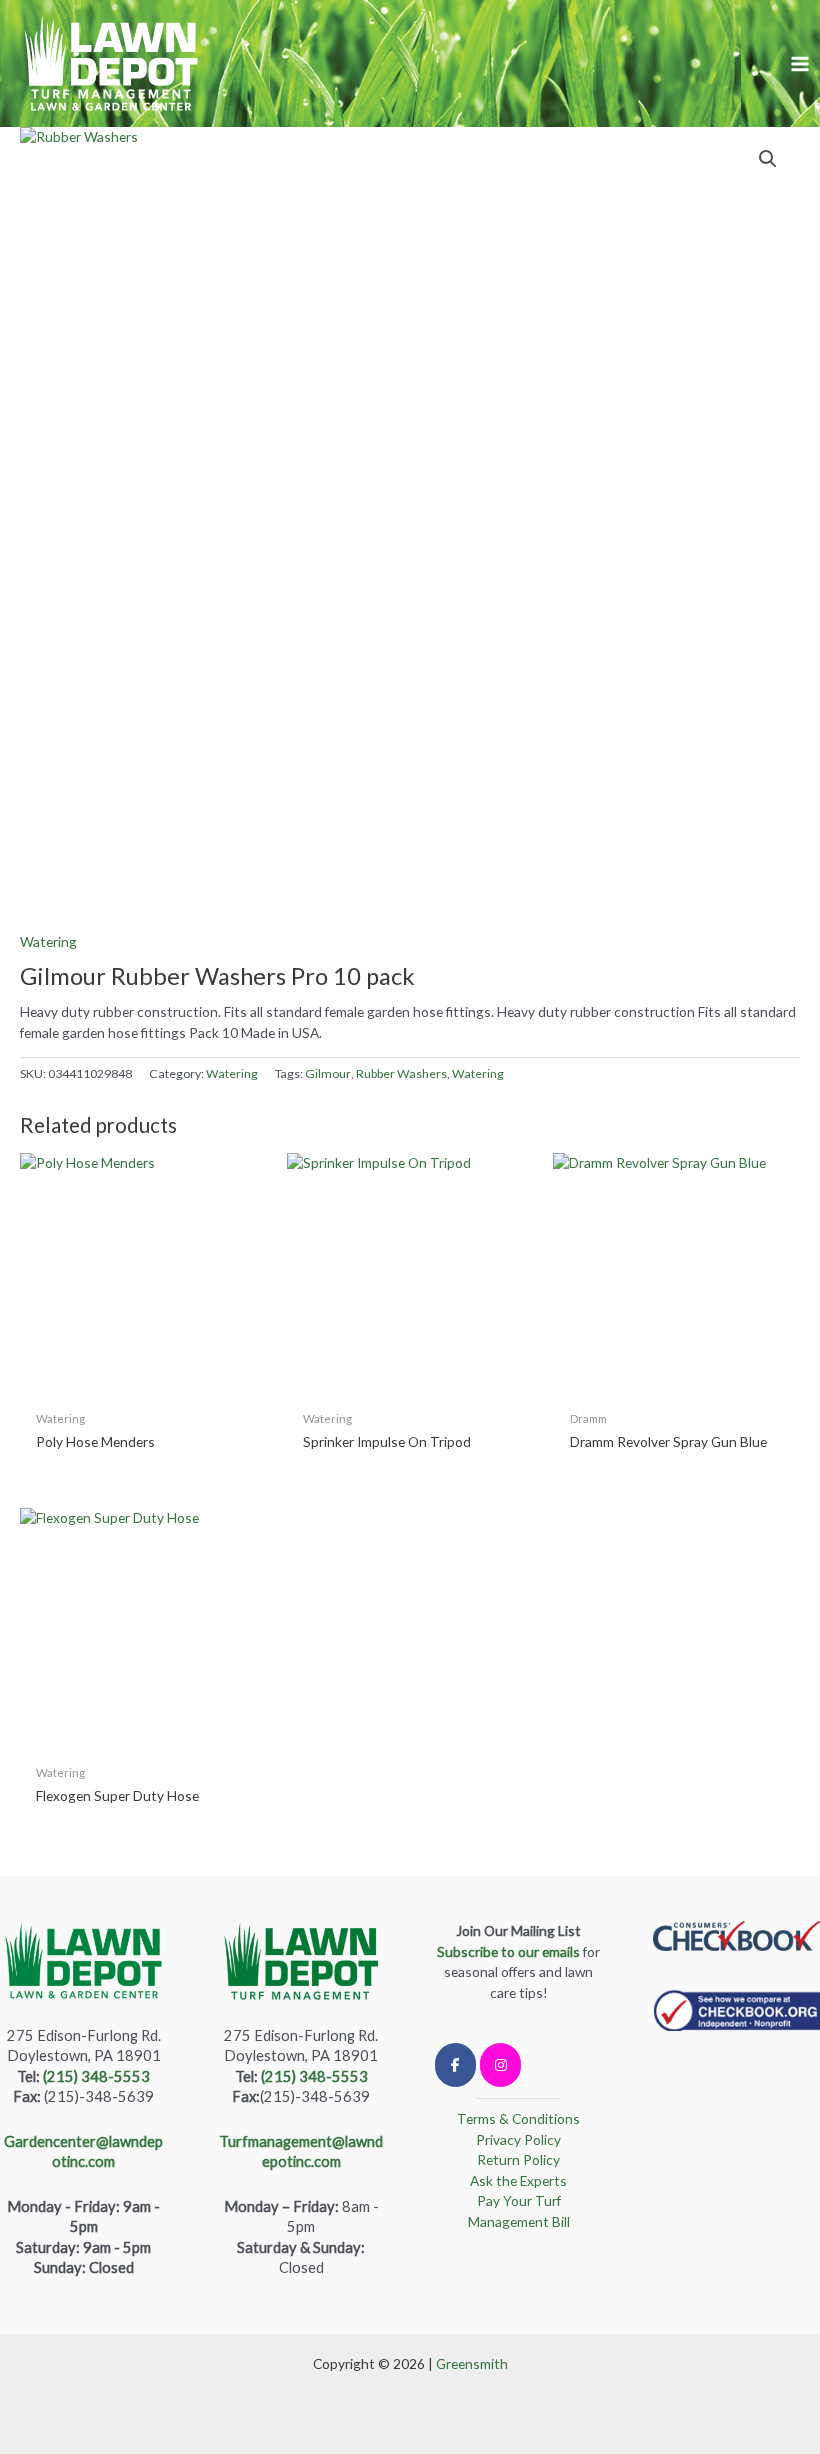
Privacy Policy (518, 2139)
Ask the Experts (518, 2180)
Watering (48, 941)
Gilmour (328, 1073)
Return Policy (518, 2159)
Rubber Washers (401, 1073)
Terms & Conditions (518, 2118)
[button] (768, 159)
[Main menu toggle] (800, 63)
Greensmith (472, 2363)
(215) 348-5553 (96, 2076)
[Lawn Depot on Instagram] (500, 2065)
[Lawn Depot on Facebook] (455, 2065)
